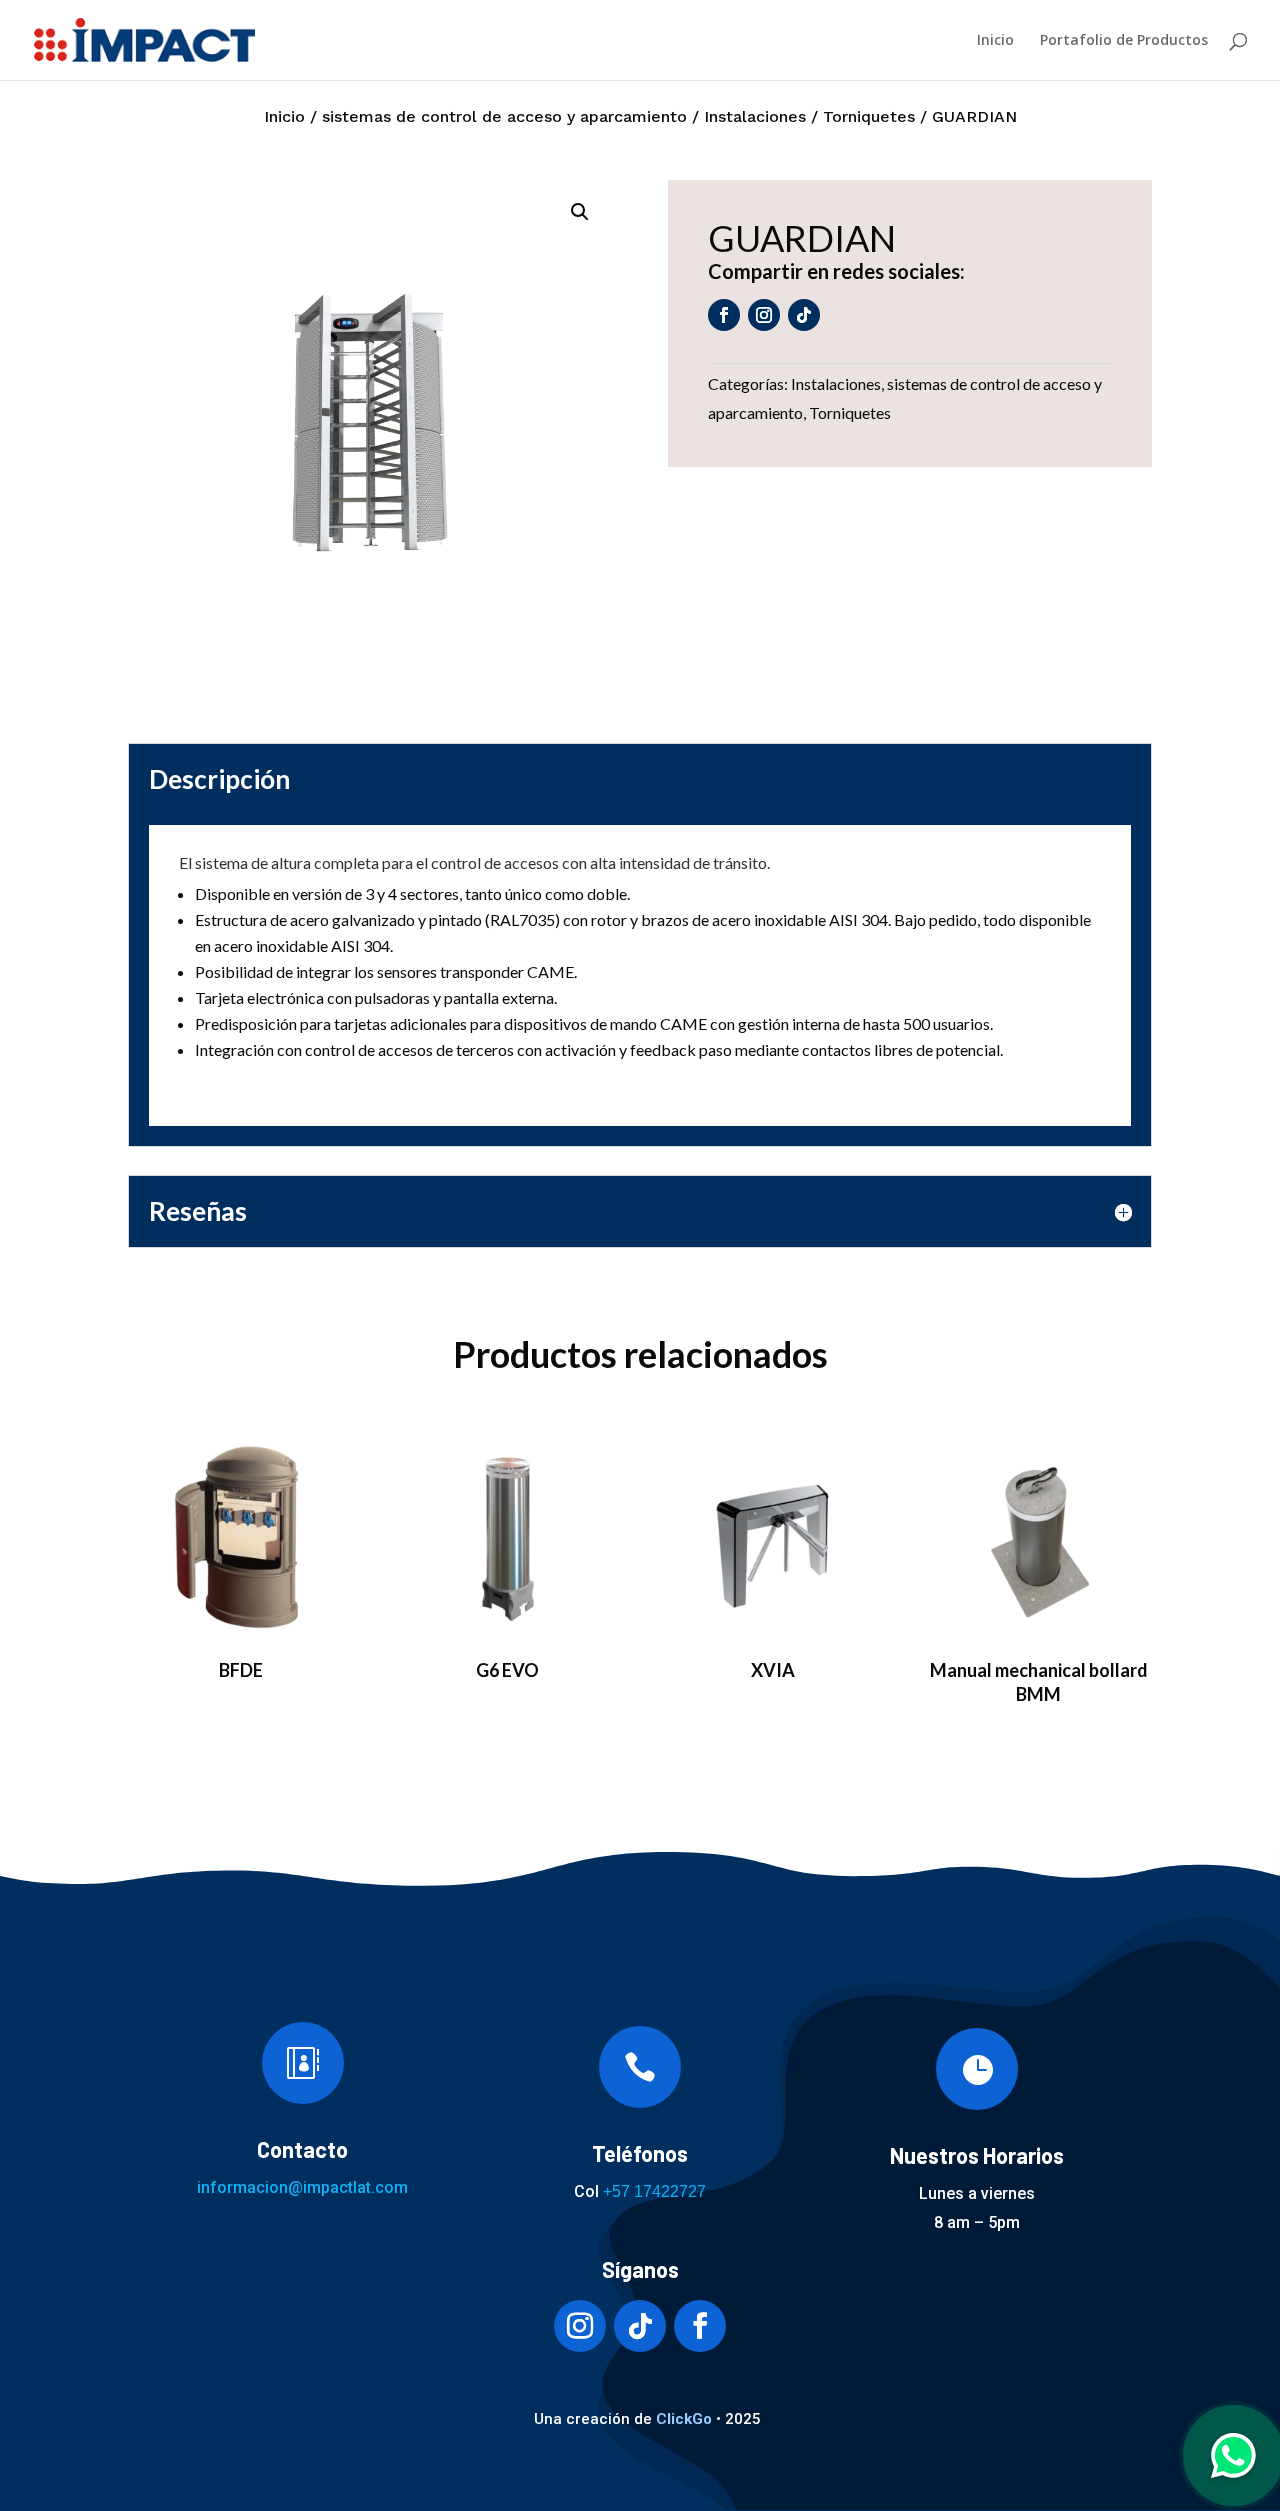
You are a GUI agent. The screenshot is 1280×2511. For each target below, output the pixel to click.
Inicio (995, 41)
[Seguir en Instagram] (764, 315)
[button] (580, 212)
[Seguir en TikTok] (804, 315)
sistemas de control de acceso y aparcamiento (504, 116)
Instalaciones (755, 116)
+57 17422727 (654, 2191)
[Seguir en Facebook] (724, 315)
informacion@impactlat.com (302, 2187)
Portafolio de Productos (1124, 41)
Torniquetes (869, 116)
